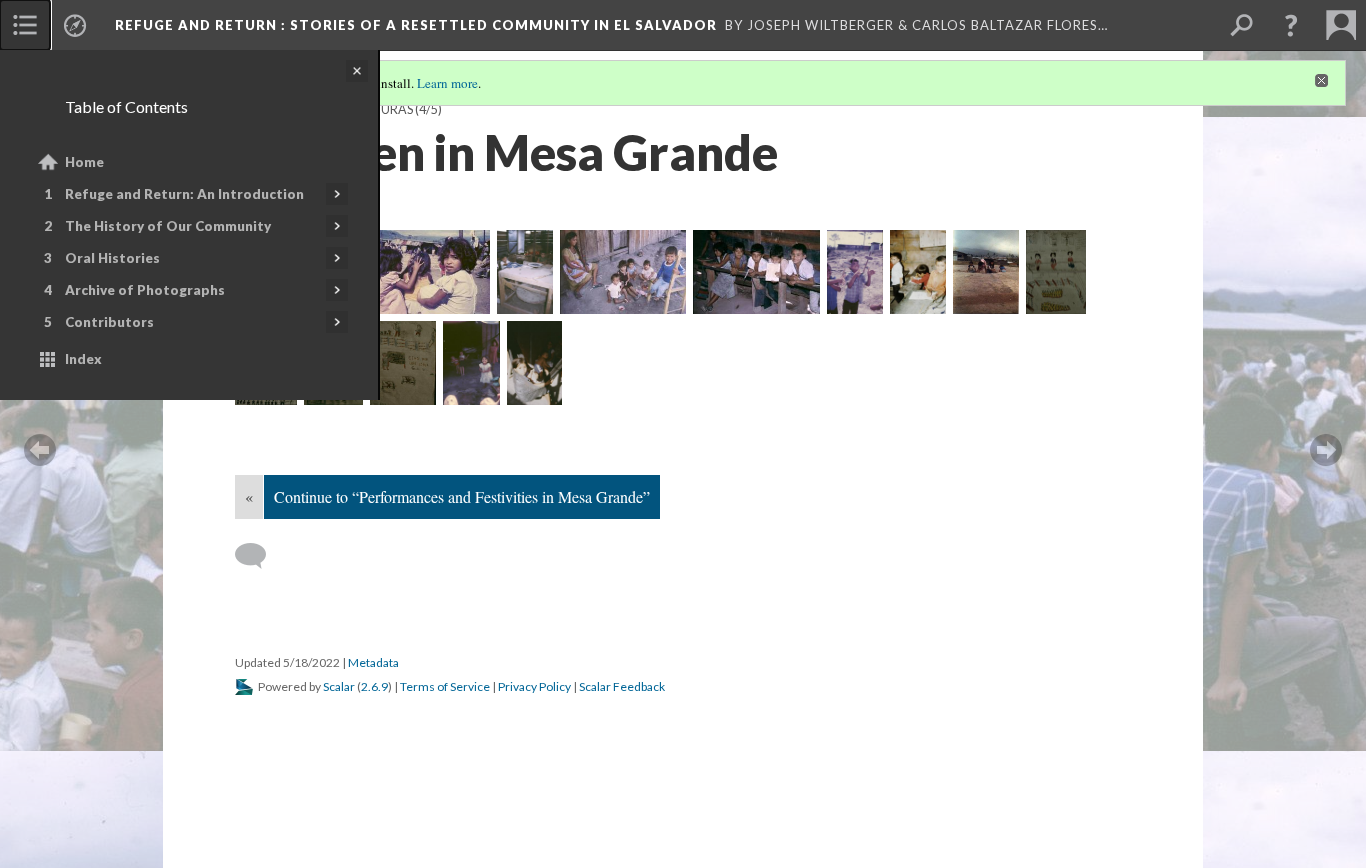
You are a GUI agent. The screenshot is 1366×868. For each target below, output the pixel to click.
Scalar (339, 686)
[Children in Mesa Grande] (427, 272)
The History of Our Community (168, 226)
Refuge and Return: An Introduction (184, 194)
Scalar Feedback (622, 686)
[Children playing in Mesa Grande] (986, 272)
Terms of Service (445, 686)
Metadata (373, 662)
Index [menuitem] (83, 359)
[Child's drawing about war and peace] (1056, 272)
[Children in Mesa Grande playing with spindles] (855, 272)
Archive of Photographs (145, 290)
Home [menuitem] (84, 162)
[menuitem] (25, 25)
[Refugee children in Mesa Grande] (471, 363)
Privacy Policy (534, 686)
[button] (1291, 25)
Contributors (109, 322)
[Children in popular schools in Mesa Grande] (918, 272)
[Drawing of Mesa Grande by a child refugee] (403, 363)
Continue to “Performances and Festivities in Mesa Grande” (462, 496)
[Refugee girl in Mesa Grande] (534, 363)
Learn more (447, 83)
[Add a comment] (259, 556)
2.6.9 (374, 686)
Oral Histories (112, 258)
